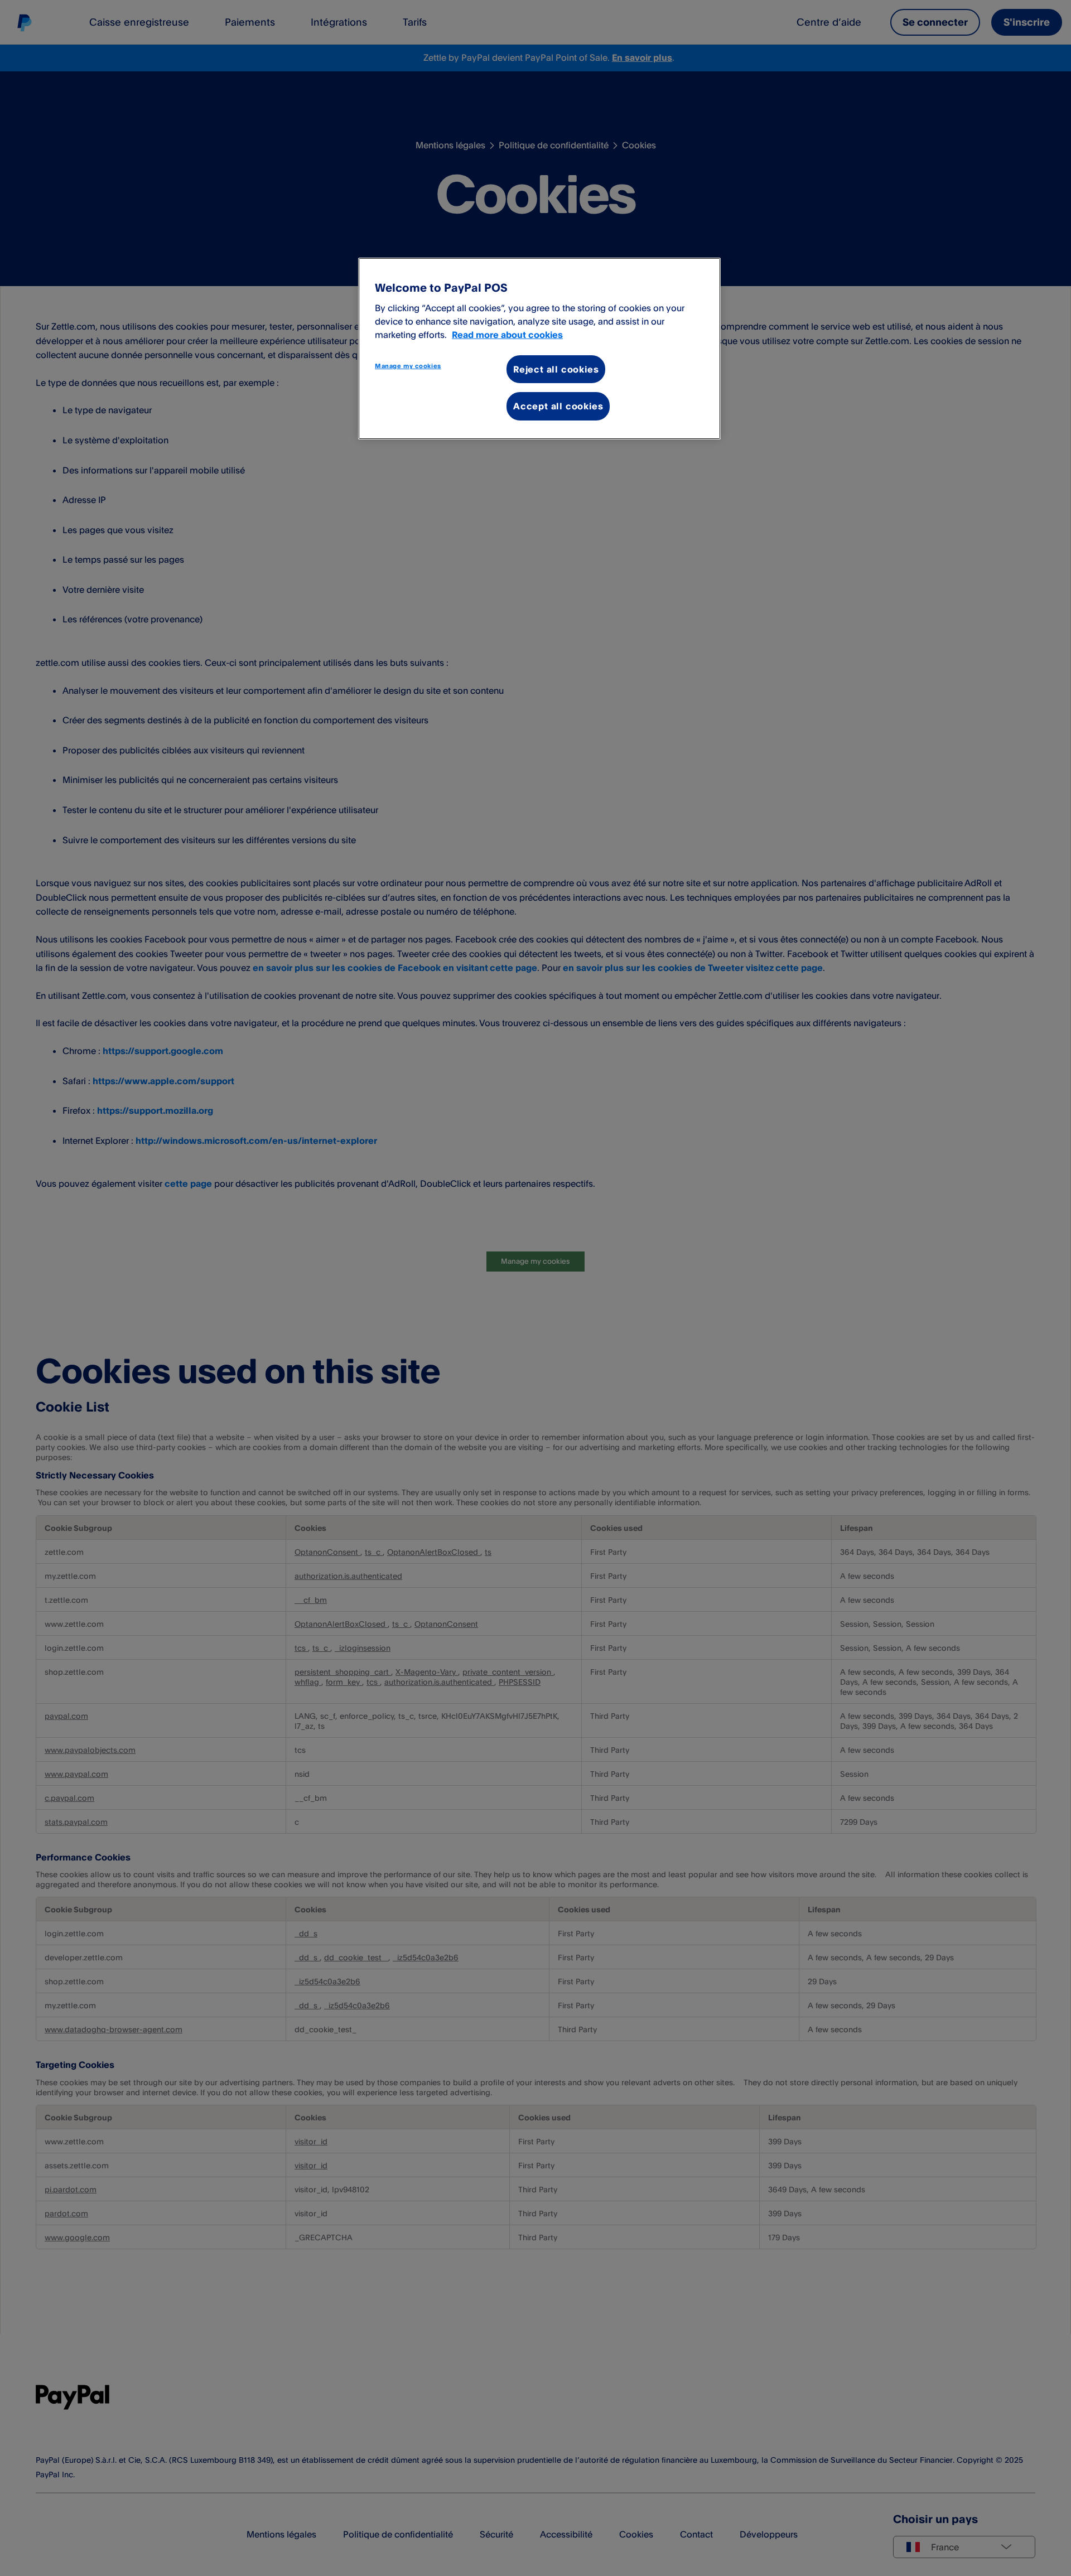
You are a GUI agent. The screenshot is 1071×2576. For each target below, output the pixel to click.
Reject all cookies (556, 369)
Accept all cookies (558, 406)
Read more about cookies (507, 335)
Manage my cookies (408, 366)
